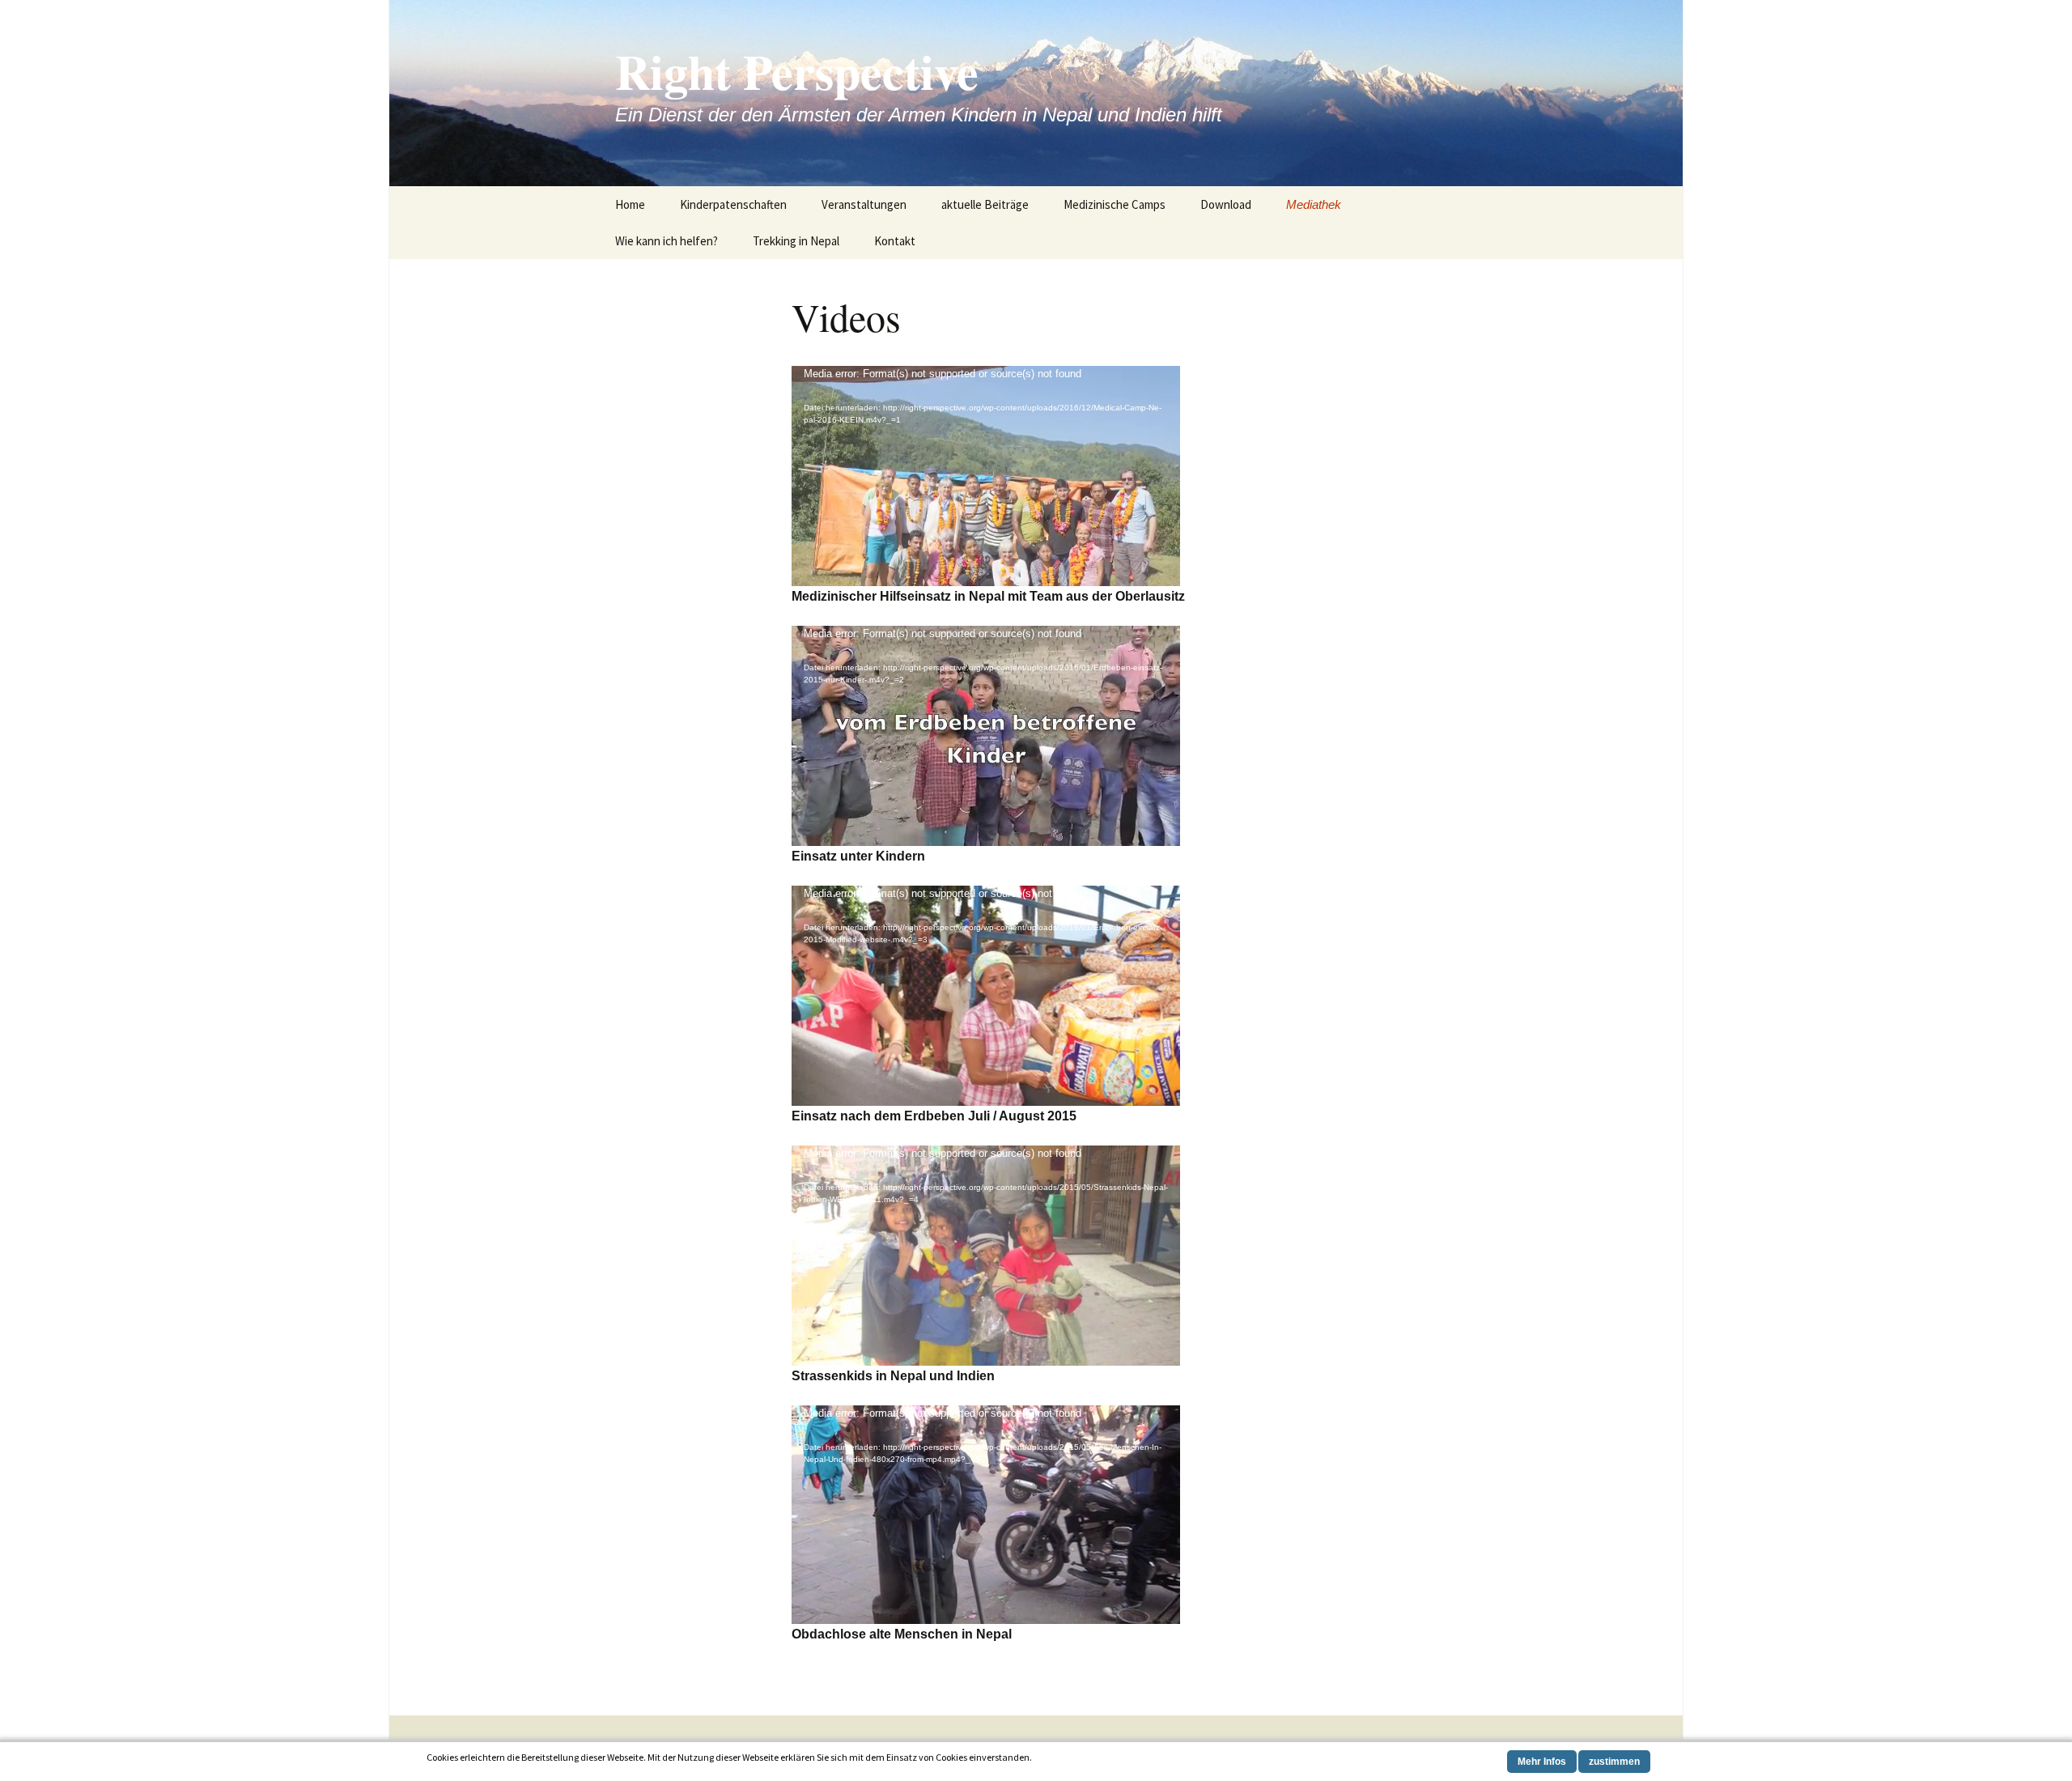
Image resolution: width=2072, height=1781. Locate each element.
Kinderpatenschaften (733, 204)
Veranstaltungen (864, 204)
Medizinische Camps (1115, 204)
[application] (986, 476)
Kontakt (895, 241)
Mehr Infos (1542, 1762)
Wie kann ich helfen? (667, 241)
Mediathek (1314, 204)
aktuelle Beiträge (985, 204)
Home (630, 204)
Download (1226, 204)
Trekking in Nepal (796, 241)
